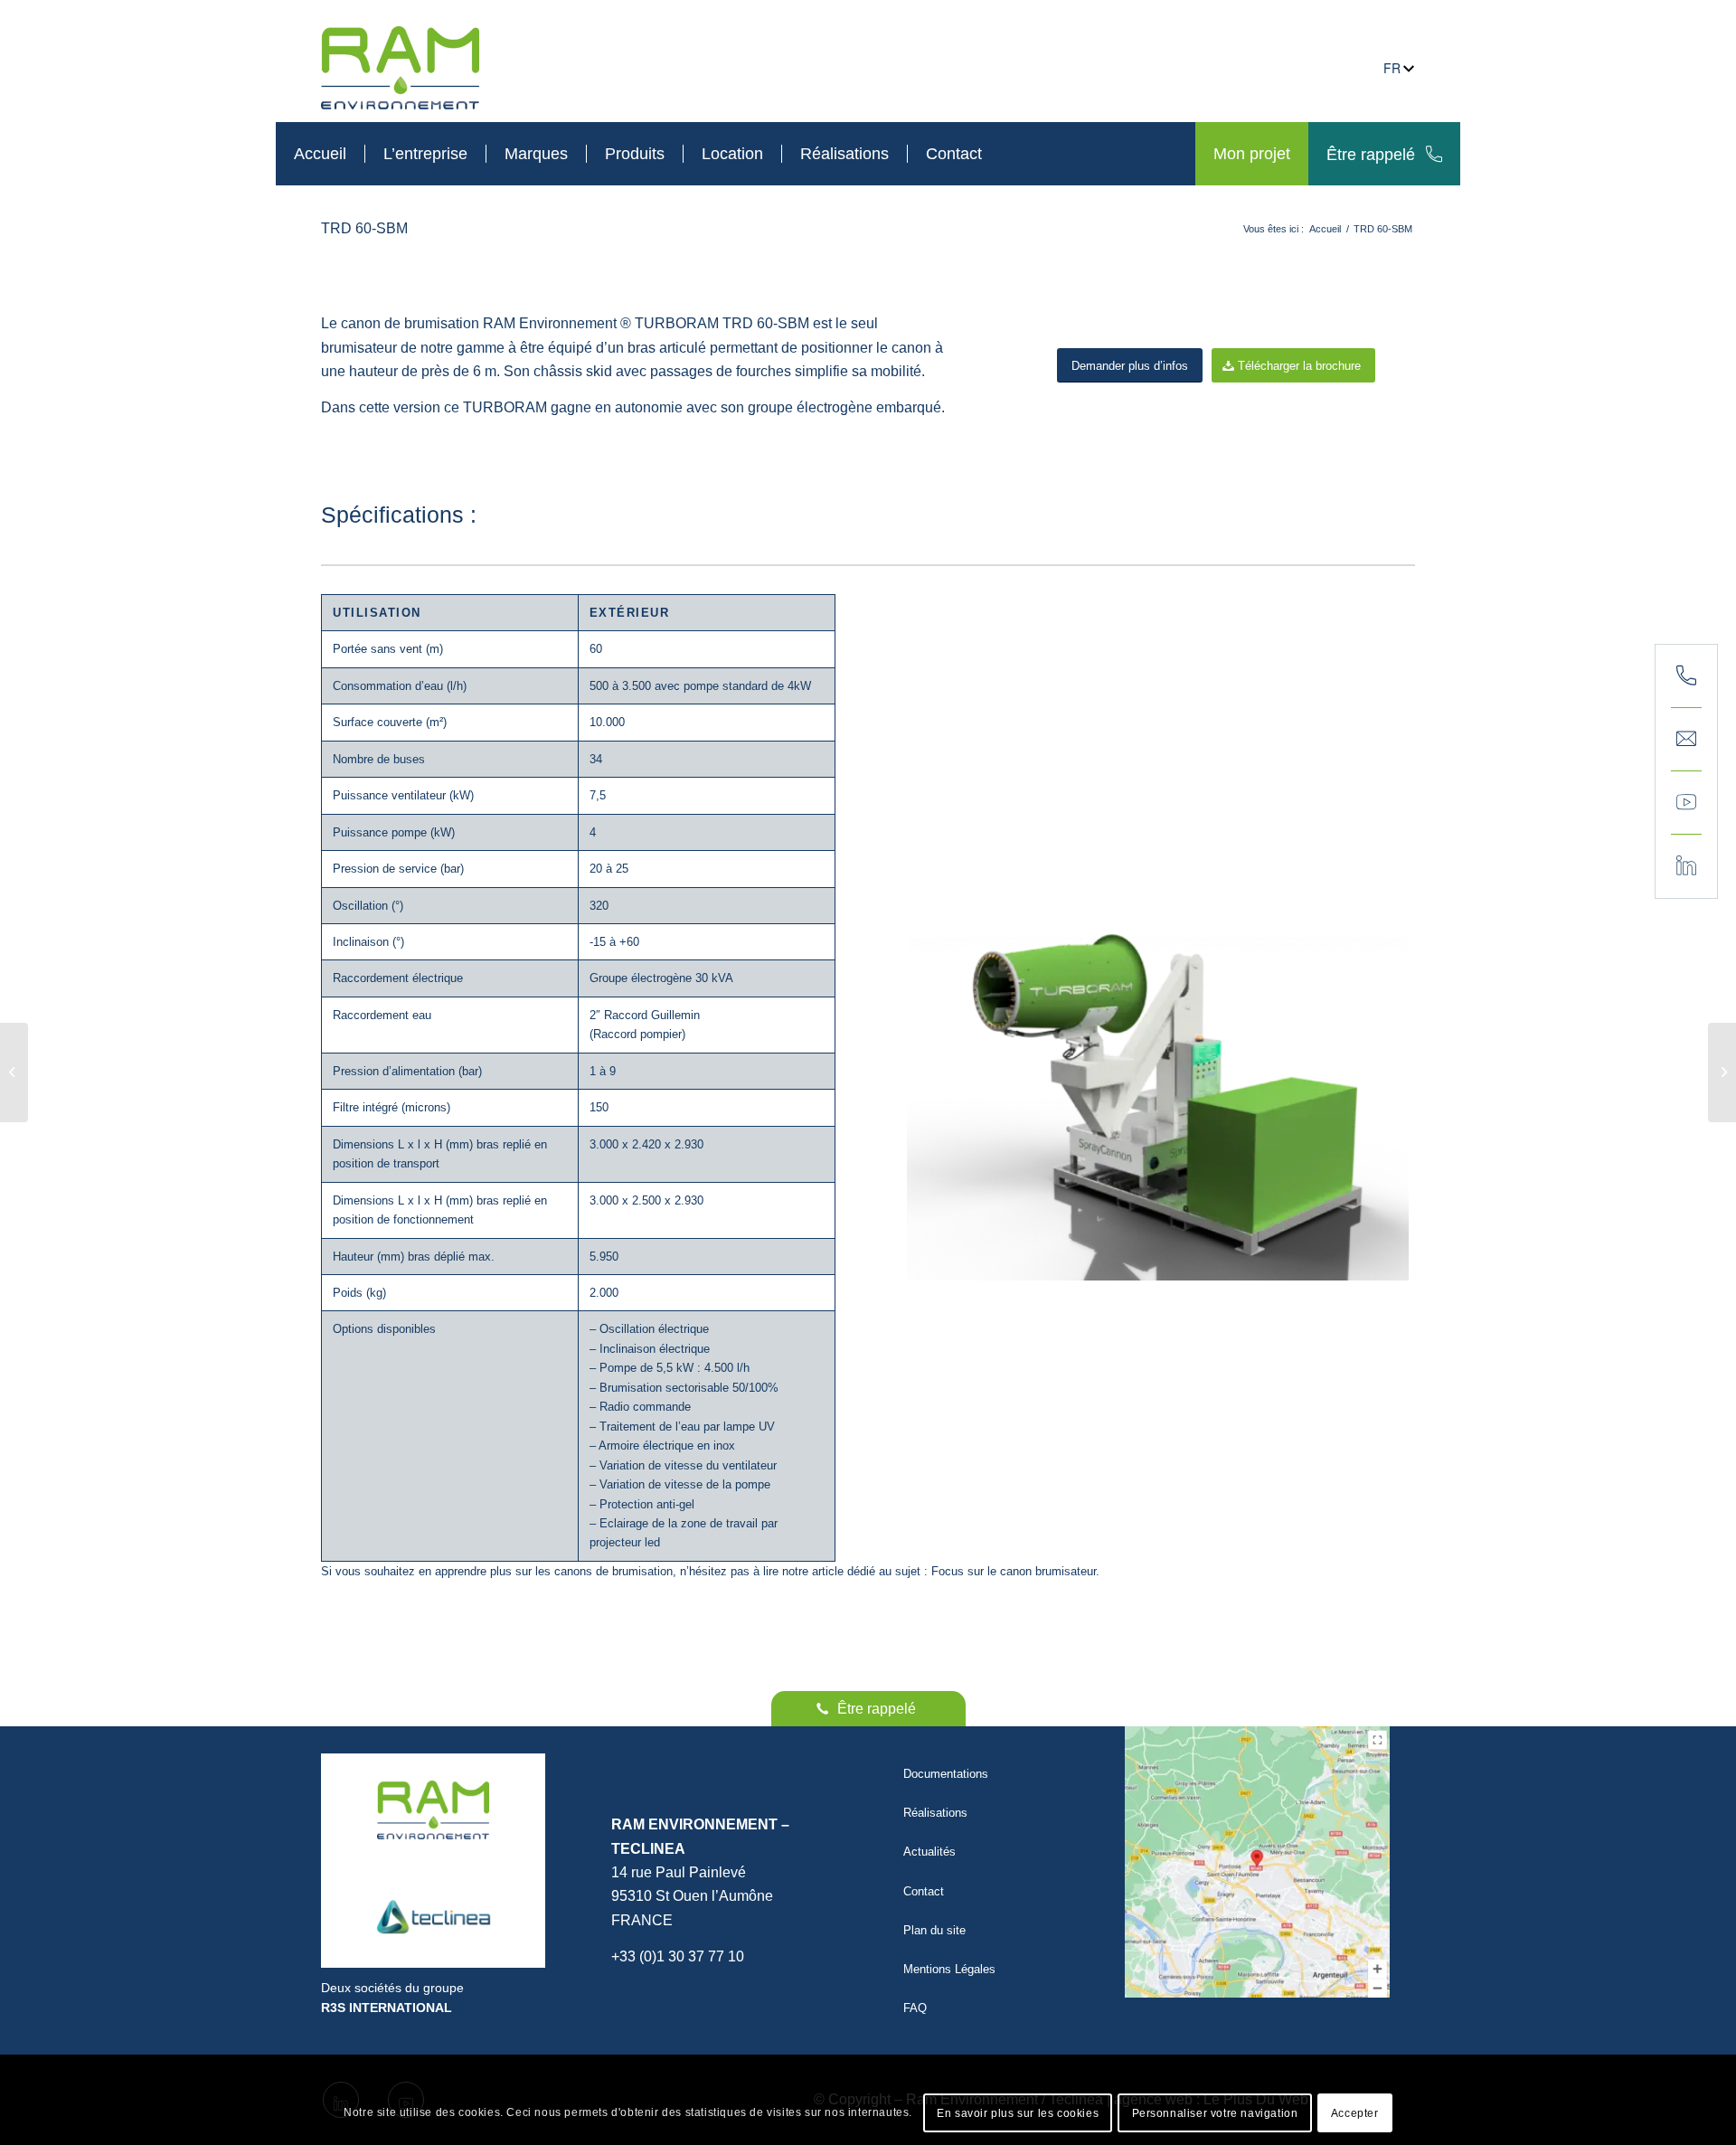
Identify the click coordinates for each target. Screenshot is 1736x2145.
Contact (924, 1891)
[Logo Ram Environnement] (433, 1810)
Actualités (929, 1852)
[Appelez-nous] (1686, 676)
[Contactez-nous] (1686, 740)
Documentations (946, 1774)
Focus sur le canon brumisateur (1014, 1571)
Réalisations (935, 1813)
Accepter (1355, 2113)
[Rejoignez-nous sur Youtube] (1686, 803)
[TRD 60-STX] (1722, 1072)
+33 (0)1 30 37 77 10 (678, 1956)
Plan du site (934, 1930)
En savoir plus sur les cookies (1018, 2113)
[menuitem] (320, 154)
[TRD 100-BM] (14, 1072)
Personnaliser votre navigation (1215, 2113)
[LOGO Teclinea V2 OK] (433, 1917)
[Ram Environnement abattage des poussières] (400, 68)
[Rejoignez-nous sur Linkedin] (1686, 866)
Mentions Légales (949, 1969)
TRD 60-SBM (364, 228)
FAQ (915, 2008)
